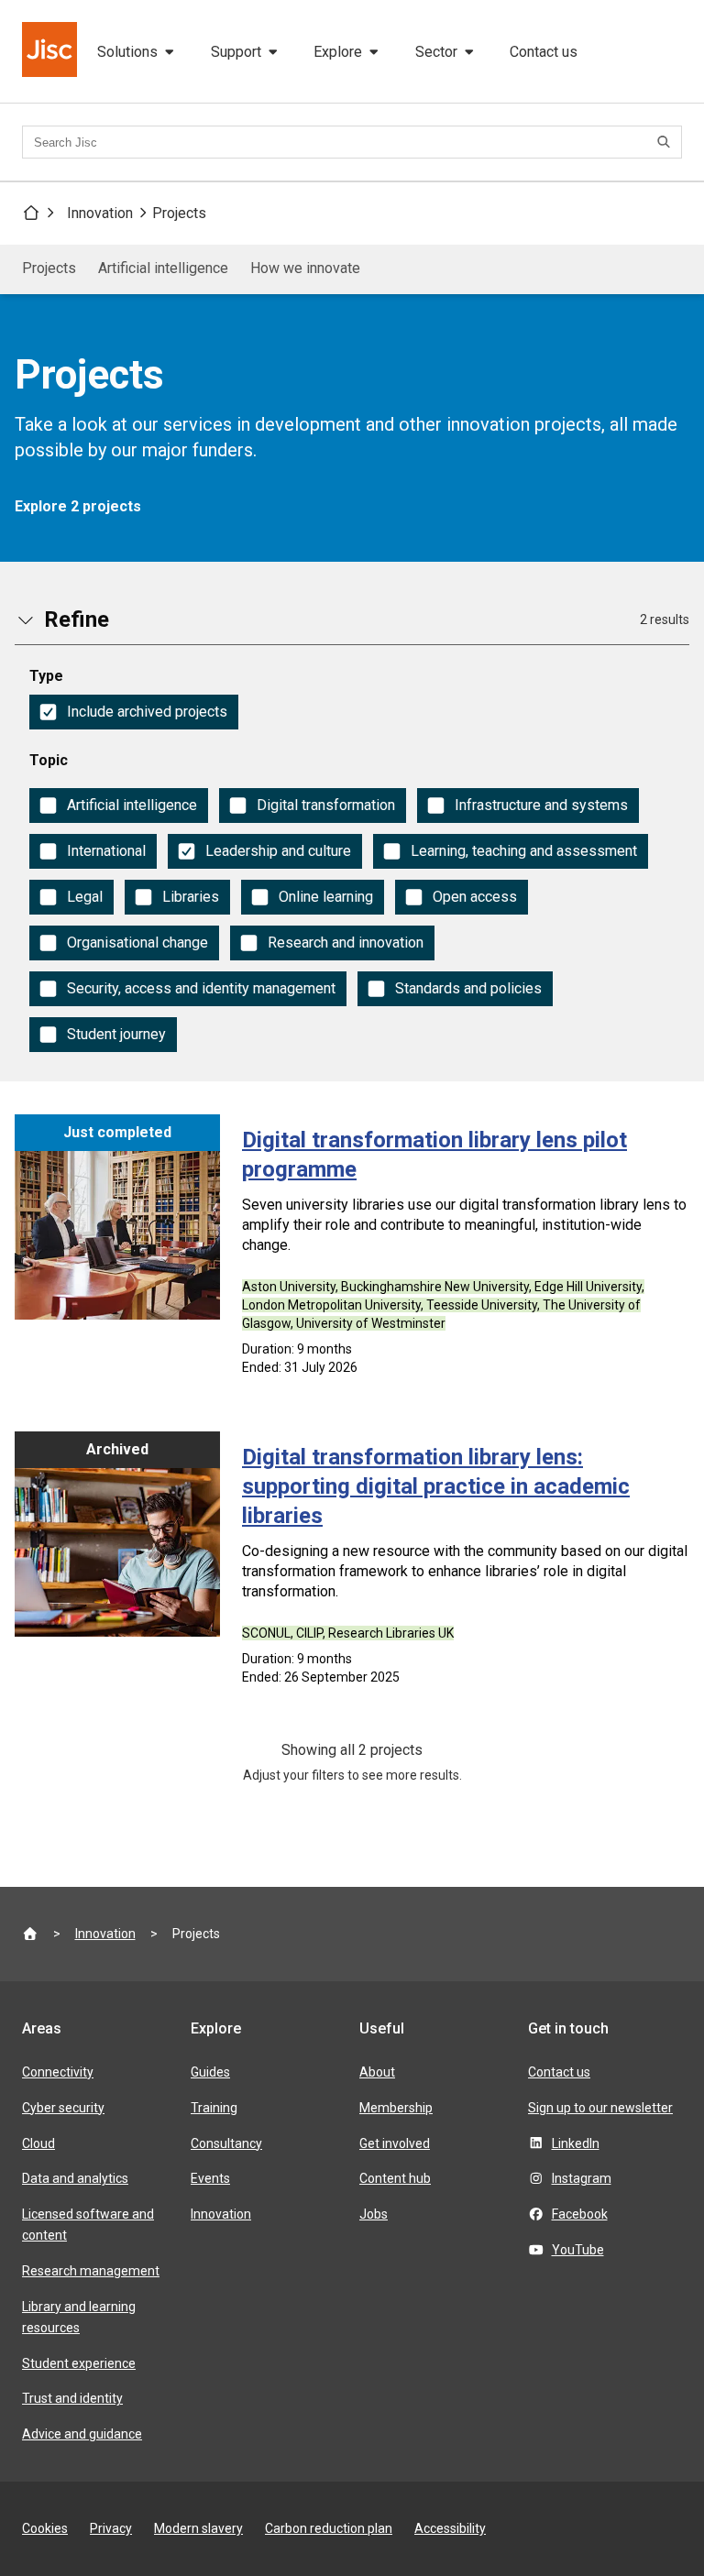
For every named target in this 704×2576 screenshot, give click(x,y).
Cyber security (63, 2108)
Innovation (100, 213)
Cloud (38, 2143)
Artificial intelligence (163, 268)
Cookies (45, 2528)
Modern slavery (198, 2528)
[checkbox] (134, 712)
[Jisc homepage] (51, 51)
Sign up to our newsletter (600, 2108)
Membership (396, 2108)
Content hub (395, 2178)
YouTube (578, 2250)
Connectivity (58, 2072)
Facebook (580, 2214)
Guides (210, 2072)
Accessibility (450, 2528)
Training (214, 2108)
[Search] (666, 142)
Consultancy (226, 2143)
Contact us (544, 52)
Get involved (395, 2143)
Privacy (111, 2528)
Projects (179, 213)
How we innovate (305, 268)
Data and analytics (75, 2178)
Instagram (582, 2178)
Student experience (79, 2363)
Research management (91, 2271)
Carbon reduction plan (329, 2528)
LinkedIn (576, 2143)
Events (210, 2178)
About (377, 2072)
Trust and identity (72, 2398)
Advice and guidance (82, 2434)
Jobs (374, 2214)
